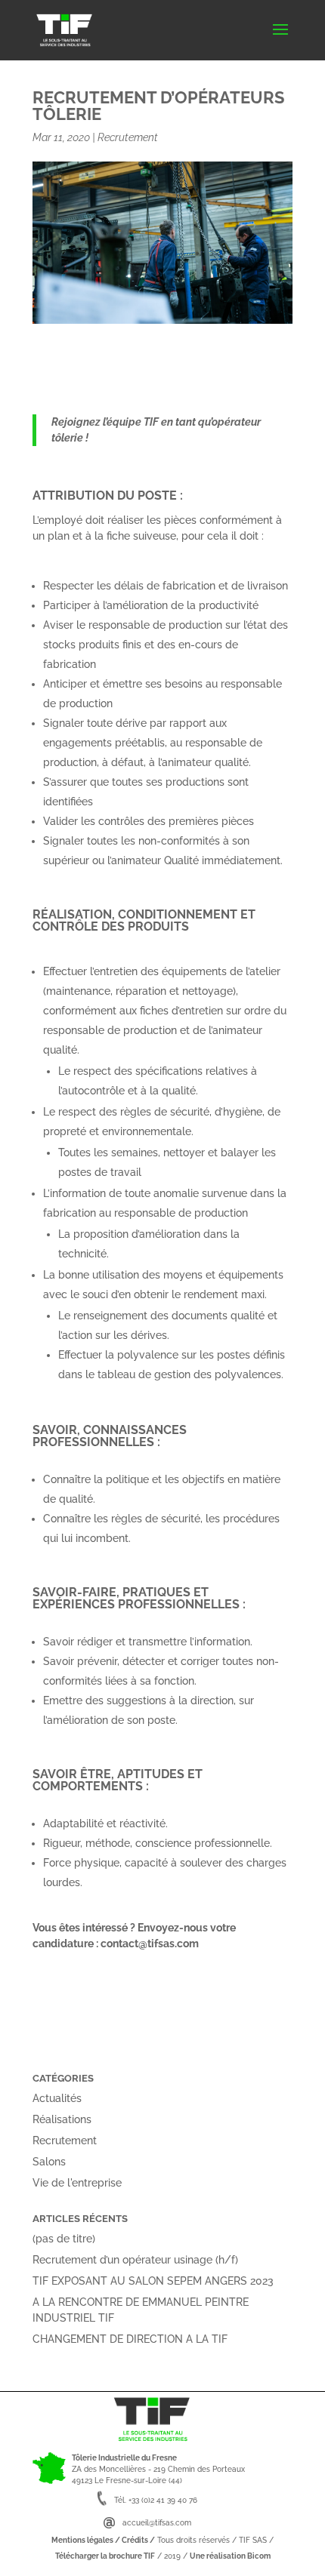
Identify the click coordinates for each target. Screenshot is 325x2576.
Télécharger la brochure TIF (105, 2556)
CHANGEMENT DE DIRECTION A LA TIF (130, 2339)
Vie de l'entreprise (77, 2183)
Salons (49, 2162)
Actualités (57, 2098)
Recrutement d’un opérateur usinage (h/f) (135, 2260)
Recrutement (128, 137)
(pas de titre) (64, 2239)
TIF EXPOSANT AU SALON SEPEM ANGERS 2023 (153, 2281)
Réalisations (62, 2119)
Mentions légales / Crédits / (103, 2540)
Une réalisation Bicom (230, 2556)
